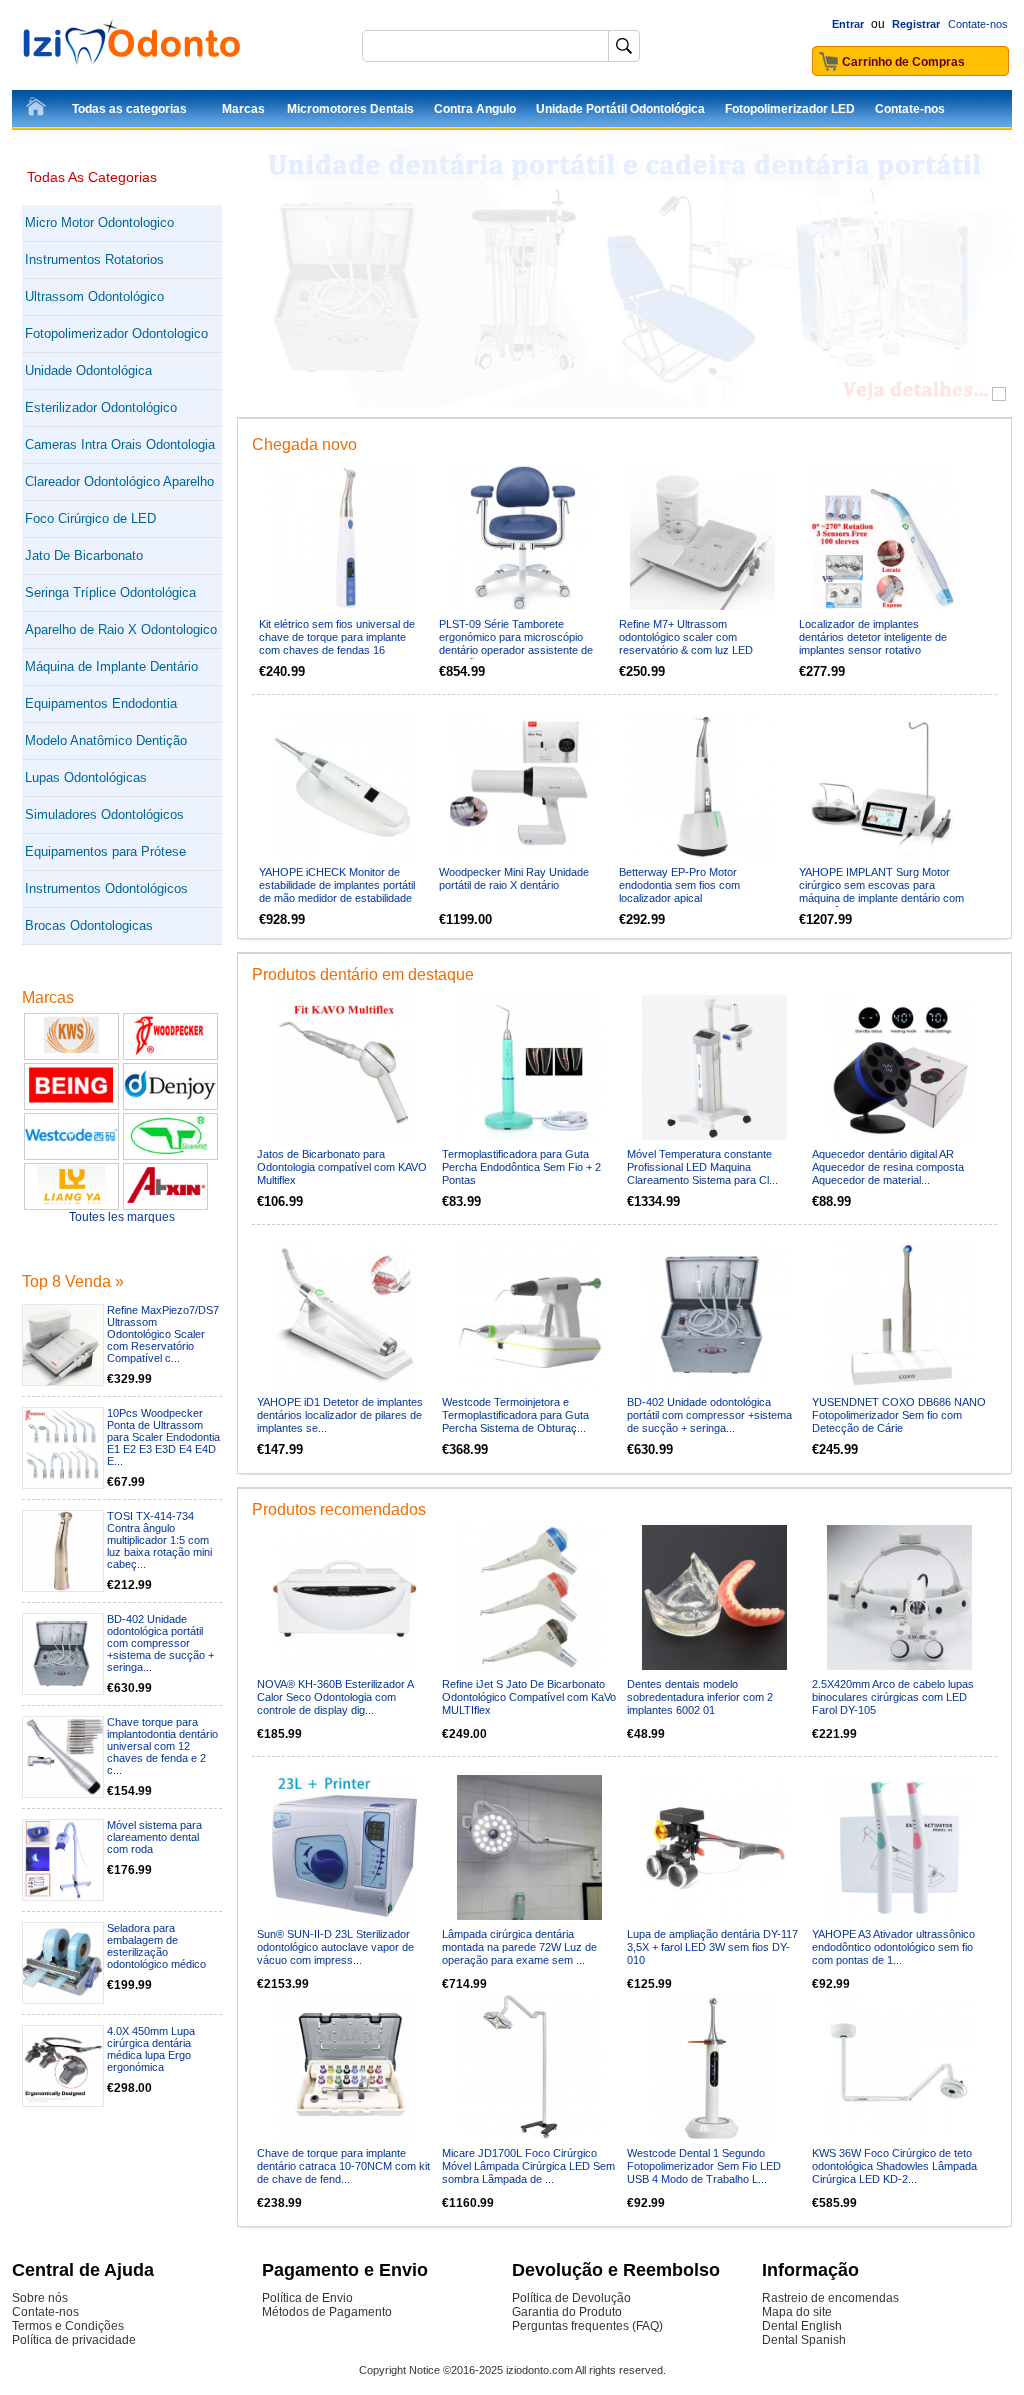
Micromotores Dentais (350, 109)
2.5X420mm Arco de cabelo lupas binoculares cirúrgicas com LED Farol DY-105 (893, 1697)
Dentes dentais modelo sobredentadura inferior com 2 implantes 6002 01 (700, 1697)
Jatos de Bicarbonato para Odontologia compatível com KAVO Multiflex (342, 1167)
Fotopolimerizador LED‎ (790, 109)
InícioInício (37, 110)
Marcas (243, 109)
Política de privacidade (74, 2340)
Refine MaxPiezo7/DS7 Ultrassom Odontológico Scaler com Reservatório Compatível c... (163, 1334)
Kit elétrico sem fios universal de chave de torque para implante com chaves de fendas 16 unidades (337, 643)
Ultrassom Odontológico (94, 296)
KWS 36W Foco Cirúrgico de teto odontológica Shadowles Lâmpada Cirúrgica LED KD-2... (894, 2166)
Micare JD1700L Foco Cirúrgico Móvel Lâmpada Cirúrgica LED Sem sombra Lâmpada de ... (528, 2166)
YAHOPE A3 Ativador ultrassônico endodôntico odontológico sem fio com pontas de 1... (893, 1947)
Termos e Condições (68, 2326)
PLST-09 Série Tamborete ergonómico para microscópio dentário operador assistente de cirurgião (516, 643)
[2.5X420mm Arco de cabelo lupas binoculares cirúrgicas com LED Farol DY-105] (899, 1597)
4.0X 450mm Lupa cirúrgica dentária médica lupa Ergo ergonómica (151, 2049)
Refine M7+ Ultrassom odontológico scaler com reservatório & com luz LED (686, 637)
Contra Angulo (475, 109)
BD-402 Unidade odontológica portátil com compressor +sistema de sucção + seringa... (160, 1643)
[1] (999, 394)
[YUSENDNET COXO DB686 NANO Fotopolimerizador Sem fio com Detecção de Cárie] (899, 1315)
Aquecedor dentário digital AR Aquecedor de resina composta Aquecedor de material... (888, 1167)
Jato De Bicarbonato (84, 555)
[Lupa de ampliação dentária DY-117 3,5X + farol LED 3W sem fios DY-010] (714, 1847)
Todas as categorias (129, 109)
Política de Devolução (571, 2298)
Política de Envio (307, 2298)
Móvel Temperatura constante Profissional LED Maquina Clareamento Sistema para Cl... (702, 1167)
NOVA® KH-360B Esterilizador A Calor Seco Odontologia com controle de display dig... (335, 1697)
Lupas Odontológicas (86, 777)
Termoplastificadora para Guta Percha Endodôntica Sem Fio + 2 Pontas (521, 1167)
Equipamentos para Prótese (105, 851)
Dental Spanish (804, 2340)
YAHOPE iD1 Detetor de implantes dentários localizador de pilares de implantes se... (340, 1415)
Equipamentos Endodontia (101, 703)
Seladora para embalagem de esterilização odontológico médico (156, 1946)
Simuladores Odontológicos (104, 814)
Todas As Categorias (92, 177)
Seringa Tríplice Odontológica (110, 592)
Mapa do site (797, 2312)
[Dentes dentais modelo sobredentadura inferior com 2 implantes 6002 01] (714, 1597)
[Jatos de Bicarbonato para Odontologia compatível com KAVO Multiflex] (344, 1067)
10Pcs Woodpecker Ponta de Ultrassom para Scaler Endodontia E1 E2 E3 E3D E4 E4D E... (163, 1437)
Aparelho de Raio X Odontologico (121, 629)
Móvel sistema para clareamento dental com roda (154, 1837)
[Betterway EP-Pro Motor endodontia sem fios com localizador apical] (702, 785)
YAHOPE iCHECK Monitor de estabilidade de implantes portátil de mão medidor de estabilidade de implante (337, 891)
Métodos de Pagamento (327, 2312)
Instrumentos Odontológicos (106, 888)
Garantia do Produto (567, 2312)
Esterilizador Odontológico (101, 407)
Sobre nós (40, 2298)
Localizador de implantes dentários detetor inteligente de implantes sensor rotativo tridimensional (873, 643)
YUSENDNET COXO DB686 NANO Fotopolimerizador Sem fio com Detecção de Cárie (899, 1415)
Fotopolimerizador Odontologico (116, 333)
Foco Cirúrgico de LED (90, 518)
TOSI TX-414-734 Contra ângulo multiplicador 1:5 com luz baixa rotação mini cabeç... (159, 1540)
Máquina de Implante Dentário (111, 666)
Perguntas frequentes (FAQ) (587, 2326)
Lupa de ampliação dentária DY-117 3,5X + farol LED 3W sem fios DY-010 (712, 1947)
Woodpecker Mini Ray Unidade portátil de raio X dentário (514, 878)
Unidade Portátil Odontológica (620, 109)
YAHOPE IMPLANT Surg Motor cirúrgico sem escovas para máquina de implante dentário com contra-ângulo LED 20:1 (881, 891)
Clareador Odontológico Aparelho (119, 481)
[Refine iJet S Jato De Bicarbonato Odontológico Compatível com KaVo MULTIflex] (529, 1597)
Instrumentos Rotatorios (94, 259)
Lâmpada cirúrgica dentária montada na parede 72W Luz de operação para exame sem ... (519, 1947)
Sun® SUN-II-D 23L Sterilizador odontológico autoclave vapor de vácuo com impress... (335, 1947)
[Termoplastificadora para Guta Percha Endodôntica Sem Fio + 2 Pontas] (529, 1067)
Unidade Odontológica (88, 370)
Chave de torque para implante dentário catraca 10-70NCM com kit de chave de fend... (343, 2166)
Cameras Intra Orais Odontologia (120, 444)
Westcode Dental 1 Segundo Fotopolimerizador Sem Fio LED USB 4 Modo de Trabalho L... (704, 2166)
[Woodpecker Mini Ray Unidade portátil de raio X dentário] (522, 785)
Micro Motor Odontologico (99, 222)
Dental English (802, 2326)
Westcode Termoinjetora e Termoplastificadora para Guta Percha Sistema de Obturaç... (515, 1415)
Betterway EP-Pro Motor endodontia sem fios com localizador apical (679, 885)
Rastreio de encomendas (830, 2298)
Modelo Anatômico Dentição (106, 740)
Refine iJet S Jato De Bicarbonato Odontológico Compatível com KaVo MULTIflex (529, 1697)
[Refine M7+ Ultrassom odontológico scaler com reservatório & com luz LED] (702, 537)
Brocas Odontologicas (89, 925)
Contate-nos (978, 24)
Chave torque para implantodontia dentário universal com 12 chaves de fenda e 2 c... (162, 1746)
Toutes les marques (122, 1217)
